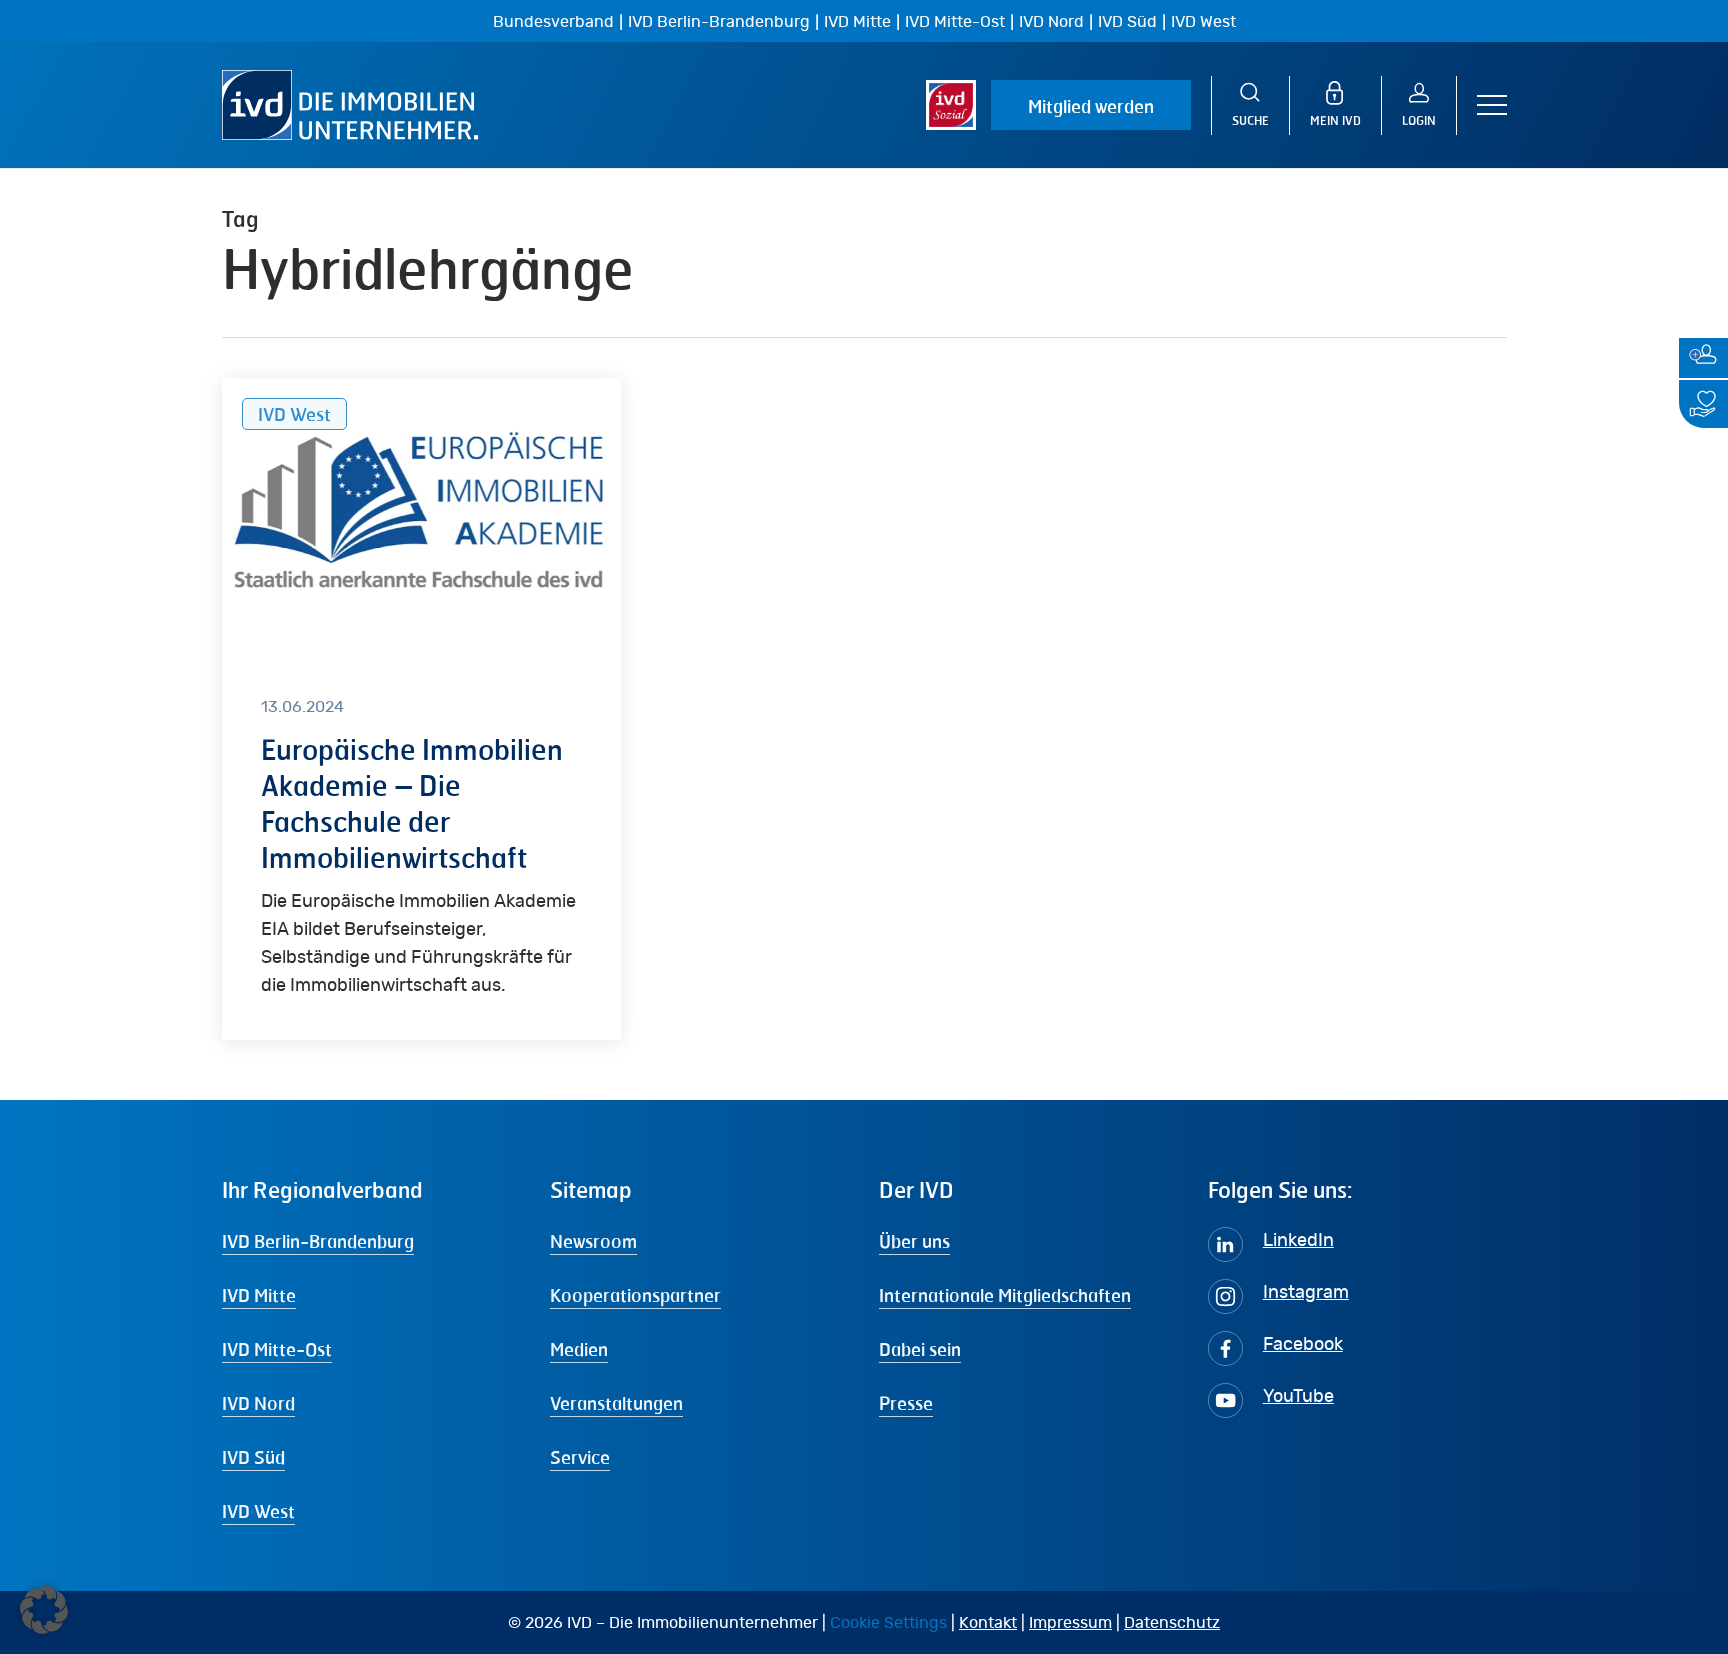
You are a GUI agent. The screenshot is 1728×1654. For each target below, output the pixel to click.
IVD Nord (1051, 22)
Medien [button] (579, 1349)
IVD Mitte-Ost (955, 22)
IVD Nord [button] (258, 1403)
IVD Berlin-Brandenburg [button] (318, 1241)
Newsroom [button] (593, 1241)
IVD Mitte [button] (259, 1295)
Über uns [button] (914, 1241)
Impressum (1070, 1623)
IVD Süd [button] (253, 1457)
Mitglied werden (1091, 106)
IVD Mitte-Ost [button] (277, 1349)
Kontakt (988, 1623)
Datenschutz (1172, 1623)
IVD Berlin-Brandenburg (719, 22)
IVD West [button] (258, 1511)
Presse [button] (906, 1403)
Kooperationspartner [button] (635, 1295)
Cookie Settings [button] (888, 1623)
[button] (1492, 105)
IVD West (1203, 22)
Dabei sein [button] (920, 1349)
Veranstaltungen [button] (616, 1403)
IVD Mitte (857, 22)
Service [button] (580, 1457)
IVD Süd (1127, 22)
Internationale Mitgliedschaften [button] (1005, 1295)
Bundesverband (553, 22)
